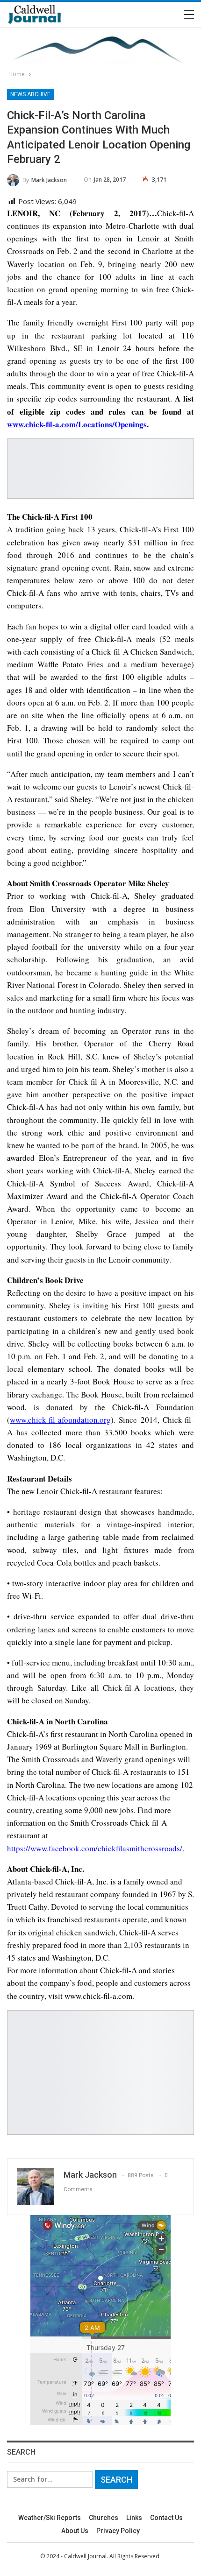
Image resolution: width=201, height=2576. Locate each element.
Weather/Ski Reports (50, 2518)
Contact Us (166, 2518)
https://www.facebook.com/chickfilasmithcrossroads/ (95, 1848)
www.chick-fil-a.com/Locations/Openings (77, 424)
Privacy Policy (118, 2531)
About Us (75, 2531)
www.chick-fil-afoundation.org (60, 1420)
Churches (104, 2518)
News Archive (30, 94)
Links (134, 2518)
